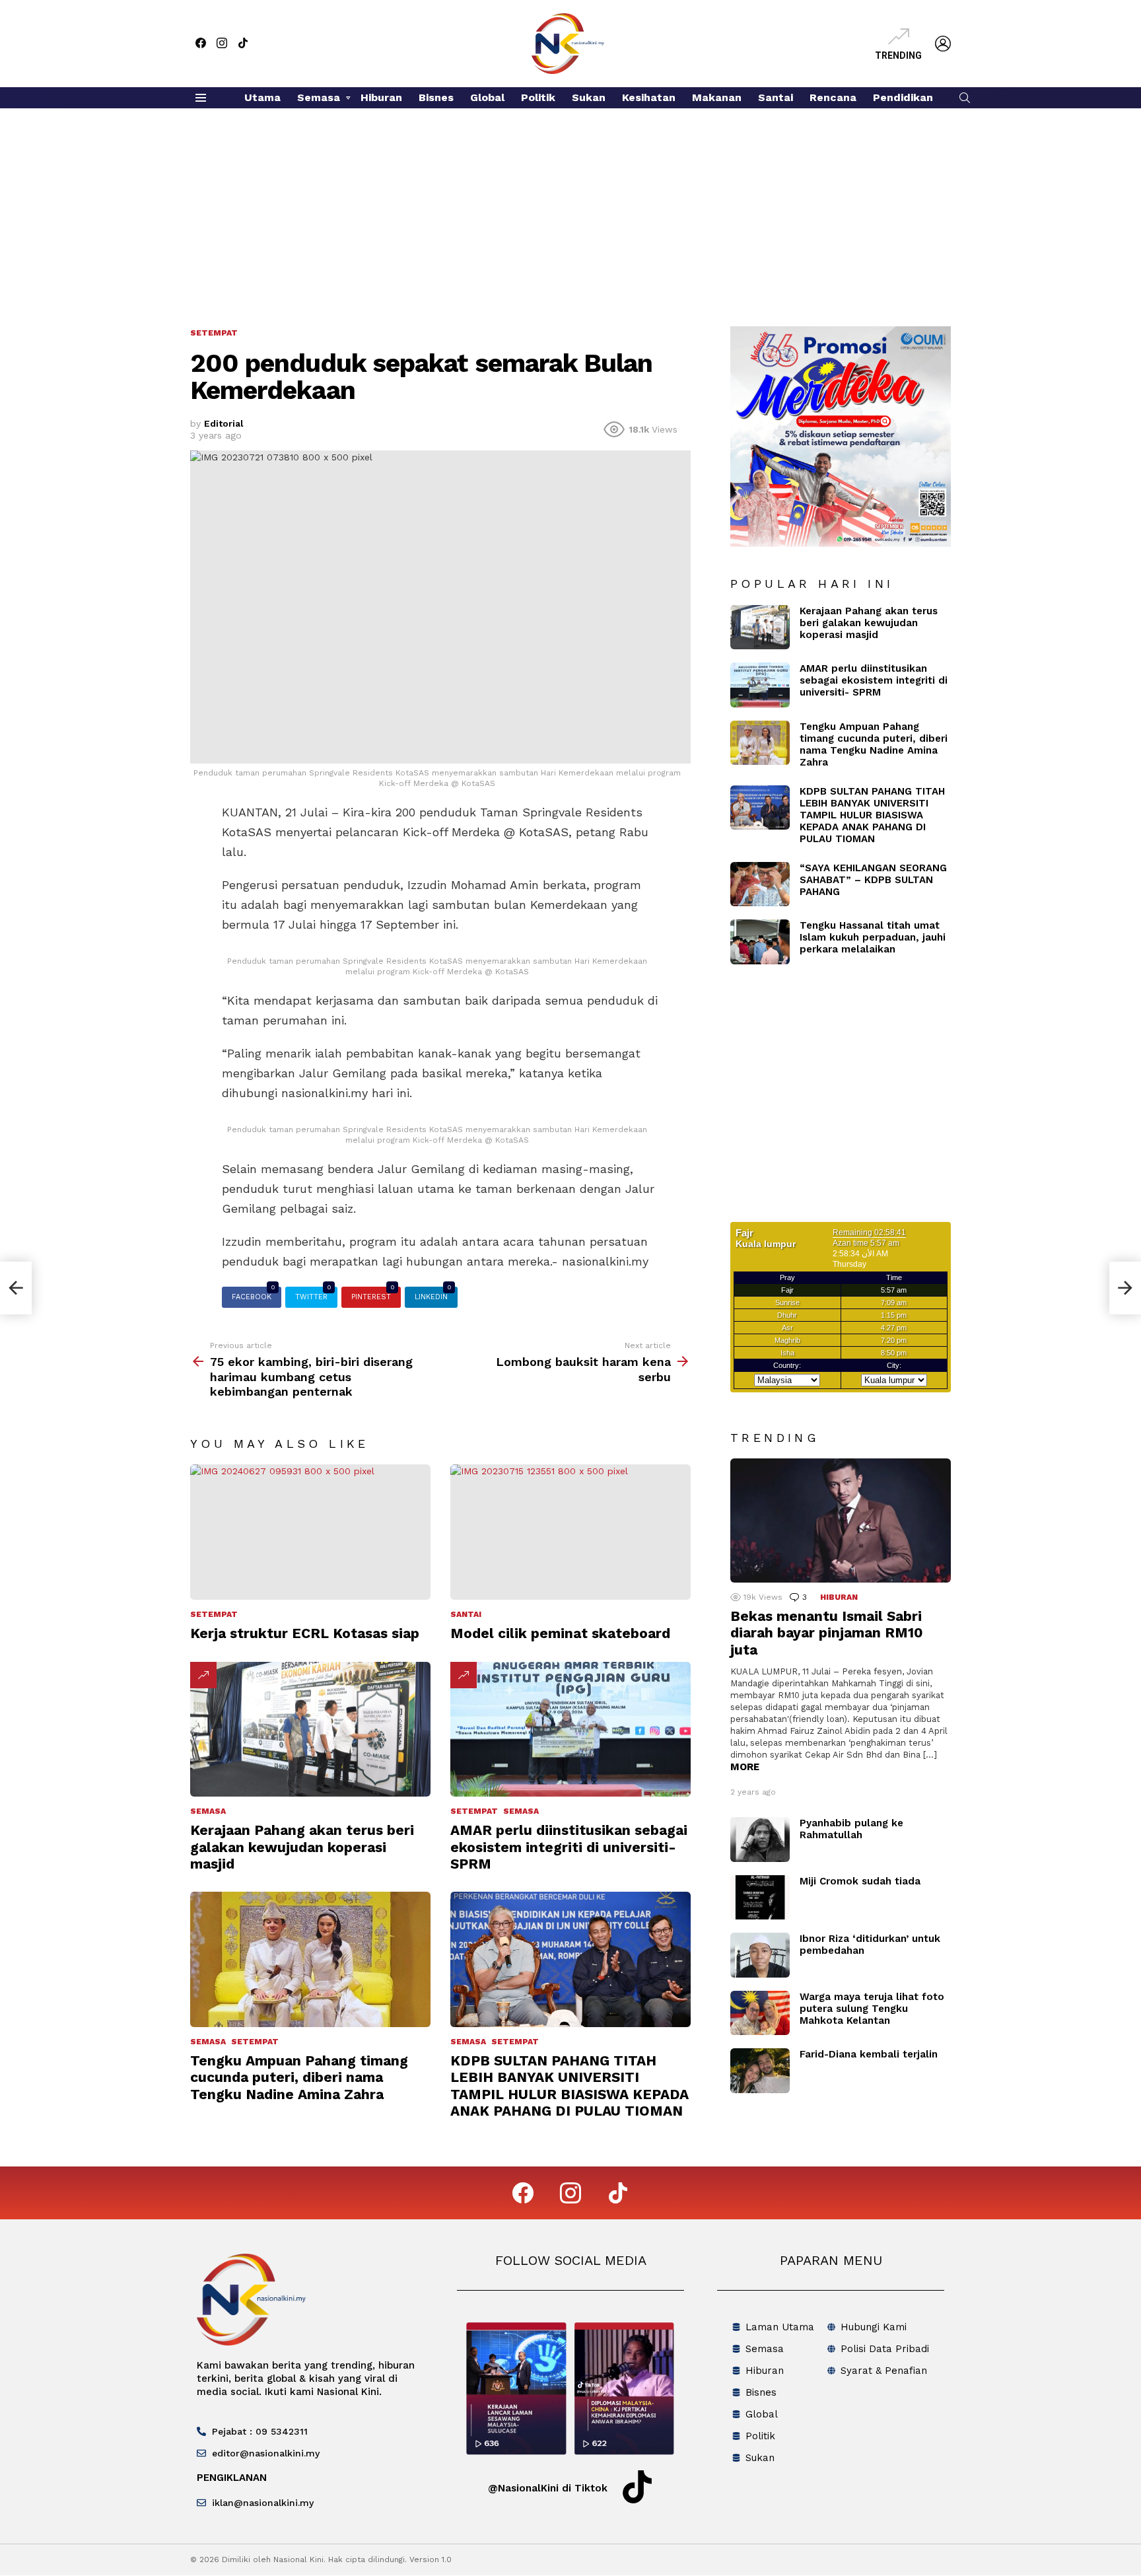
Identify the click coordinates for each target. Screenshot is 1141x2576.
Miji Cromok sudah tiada (860, 1881)
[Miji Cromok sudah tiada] (760, 1898)
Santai (776, 97)
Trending (898, 55)
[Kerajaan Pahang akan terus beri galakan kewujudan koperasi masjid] (310, 1730)
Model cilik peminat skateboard (560, 1633)
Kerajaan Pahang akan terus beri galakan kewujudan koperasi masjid (302, 1847)
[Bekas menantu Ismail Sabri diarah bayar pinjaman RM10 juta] (841, 1521)
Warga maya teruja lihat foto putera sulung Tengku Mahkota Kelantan (872, 2009)
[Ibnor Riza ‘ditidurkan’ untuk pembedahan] (760, 1955)
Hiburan (381, 97)
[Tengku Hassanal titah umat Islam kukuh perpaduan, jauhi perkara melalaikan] (760, 942)
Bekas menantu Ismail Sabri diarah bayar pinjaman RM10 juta (827, 1633)
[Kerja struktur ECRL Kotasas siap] (310, 1532)
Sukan (589, 97)
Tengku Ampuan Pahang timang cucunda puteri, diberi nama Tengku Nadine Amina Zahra (299, 2077)
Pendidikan (903, 97)
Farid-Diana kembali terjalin (869, 2054)
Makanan (717, 97)
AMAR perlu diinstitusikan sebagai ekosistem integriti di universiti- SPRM (569, 1847)
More (745, 1767)
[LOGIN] (943, 44)
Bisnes (436, 97)
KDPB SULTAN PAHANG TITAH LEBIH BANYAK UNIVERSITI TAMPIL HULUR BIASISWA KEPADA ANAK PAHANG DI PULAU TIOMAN (570, 2086)
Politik (538, 97)
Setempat (214, 1614)
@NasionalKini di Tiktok (548, 2488)
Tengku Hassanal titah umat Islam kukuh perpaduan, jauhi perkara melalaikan (873, 937)
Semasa (319, 97)
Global (487, 97)
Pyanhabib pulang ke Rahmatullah (851, 1829)
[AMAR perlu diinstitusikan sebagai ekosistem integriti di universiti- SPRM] (570, 1730)
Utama (262, 97)
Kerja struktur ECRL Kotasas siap (305, 1633)
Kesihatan (649, 97)
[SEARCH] (965, 98)
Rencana (833, 97)
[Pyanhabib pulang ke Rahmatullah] (760, 1840)
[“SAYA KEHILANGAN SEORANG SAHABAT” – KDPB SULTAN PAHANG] (760, 884)
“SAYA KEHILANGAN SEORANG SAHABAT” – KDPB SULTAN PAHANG (873, 880)
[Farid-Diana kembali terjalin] (760, 2071)
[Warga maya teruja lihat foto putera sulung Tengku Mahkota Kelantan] (760, 2013)
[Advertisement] (570, 207)
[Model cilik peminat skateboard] (570, 1532)
